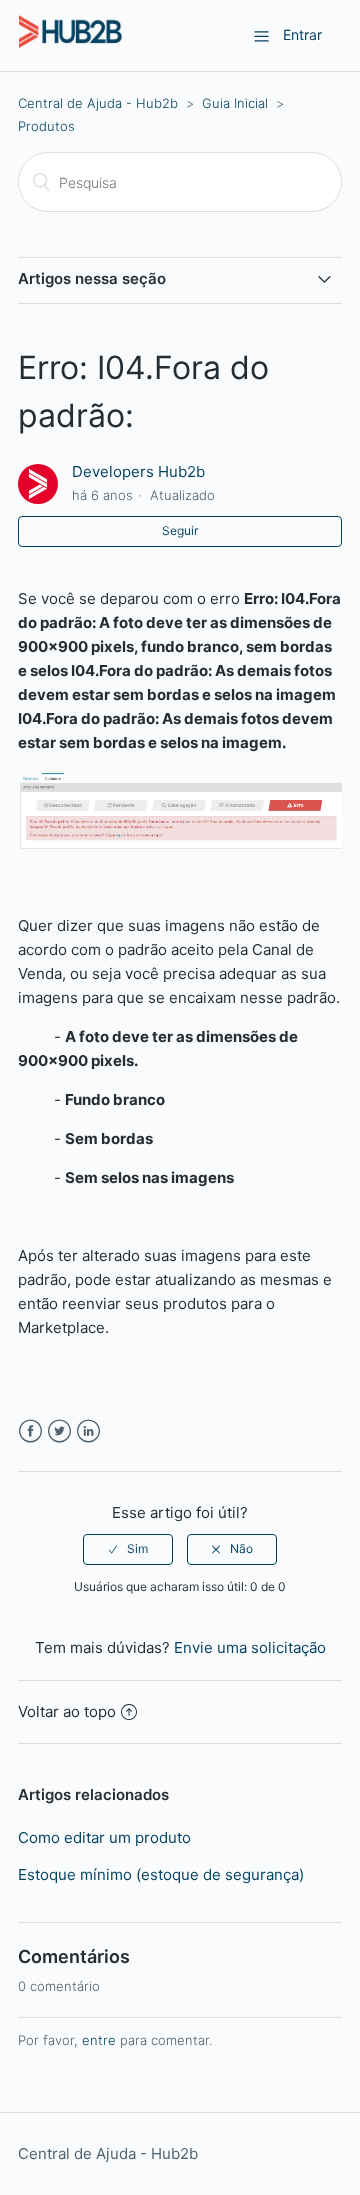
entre (99, 2040)
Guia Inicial (235, 103)
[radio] (128, 1549)
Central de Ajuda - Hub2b (98, 103)
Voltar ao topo (67, 1711)
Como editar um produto (104, 1837)
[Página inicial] (70, 45)
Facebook (30, 1431)
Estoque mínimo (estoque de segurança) (161, 1874)
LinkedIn (88, 1431)
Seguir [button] (180, 530)
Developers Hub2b (138, 471)
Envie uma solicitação (250, 1647)
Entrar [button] (302, 34)
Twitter (59, 1431)
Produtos (46, 126)
